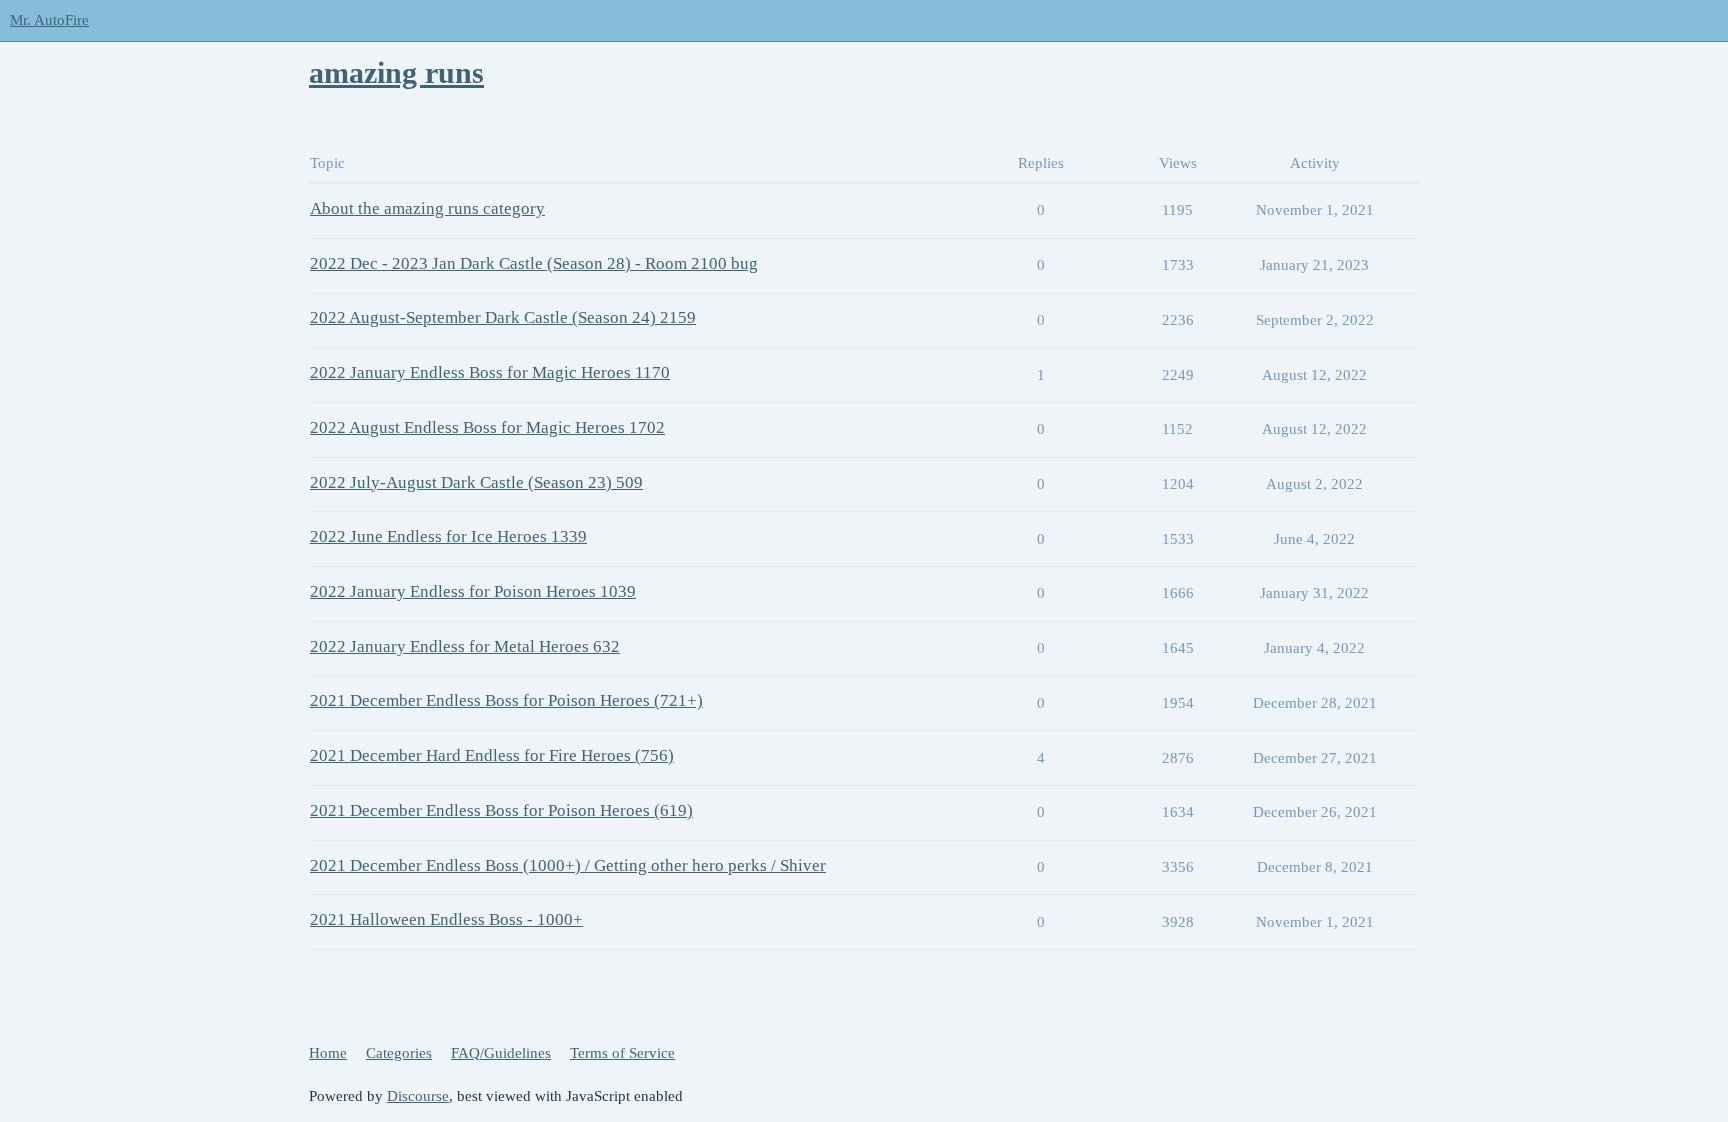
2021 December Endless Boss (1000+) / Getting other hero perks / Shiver (568, 865)
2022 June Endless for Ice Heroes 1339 (448, 536)
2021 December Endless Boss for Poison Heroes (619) (501, 810)
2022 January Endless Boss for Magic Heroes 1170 (490, 372)
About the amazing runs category (427, 208)
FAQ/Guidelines (501, 1053)
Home (328, 1053)
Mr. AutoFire (49, 20)
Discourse (418, 1096)
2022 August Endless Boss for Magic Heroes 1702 (487, 427)
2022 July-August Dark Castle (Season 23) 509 (476, 482)
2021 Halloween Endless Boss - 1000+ (446, 919)
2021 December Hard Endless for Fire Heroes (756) (492, 755)
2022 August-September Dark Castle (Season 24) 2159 (503, 317)
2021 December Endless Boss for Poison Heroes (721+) (506, 700)
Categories (399, 1053)
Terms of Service (622, 1053)
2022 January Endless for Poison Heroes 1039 (473, 591)
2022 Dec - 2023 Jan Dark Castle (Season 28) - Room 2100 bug (534, 263)
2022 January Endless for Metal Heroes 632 (465, 646)
